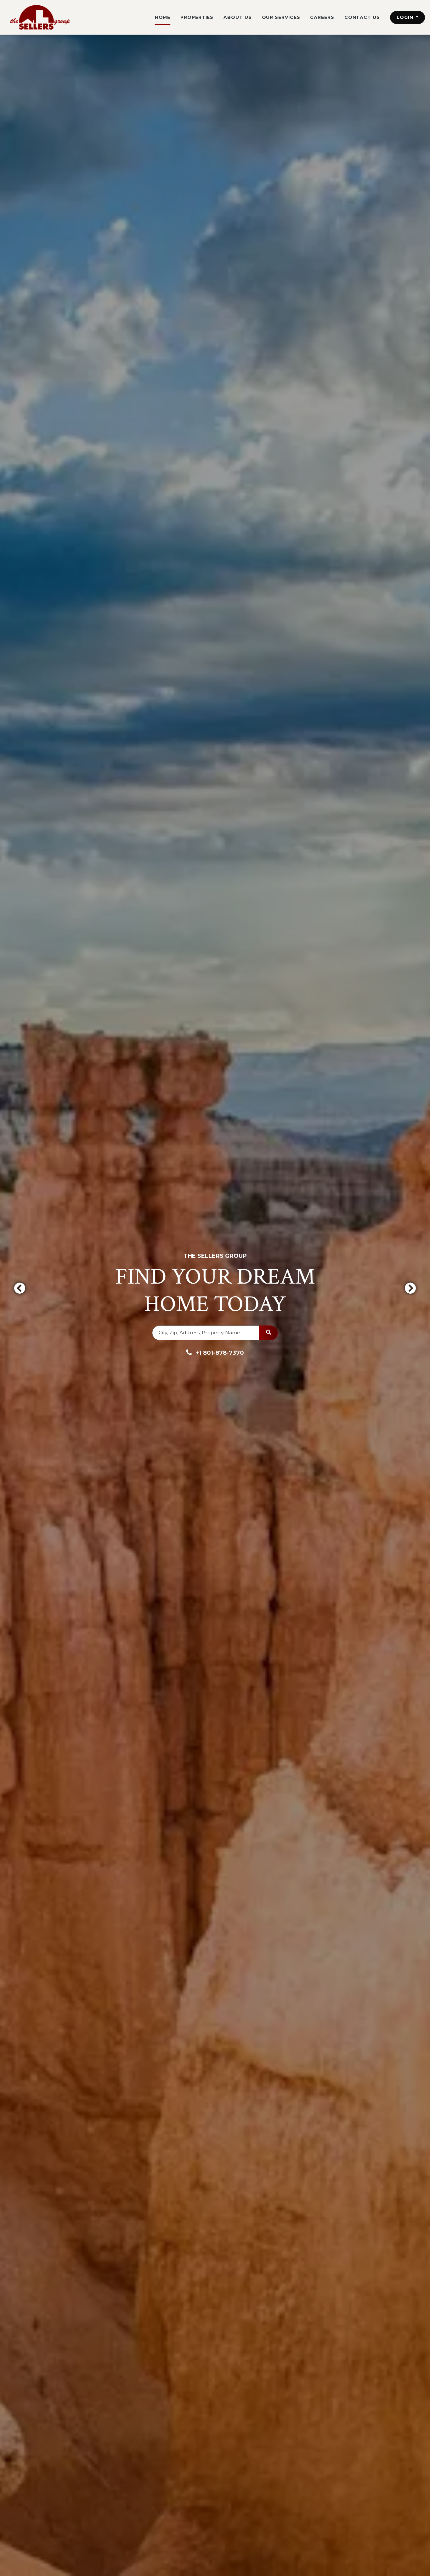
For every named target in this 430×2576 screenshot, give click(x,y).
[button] (407, 17)
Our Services (281, 17)
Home (163, 17)
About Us (238, 17)
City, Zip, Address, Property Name (199, 1333)
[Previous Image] (20, 1288)
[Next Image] (410, 1288)
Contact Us (362, 17)
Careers (322, 17)
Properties (197, 17)
